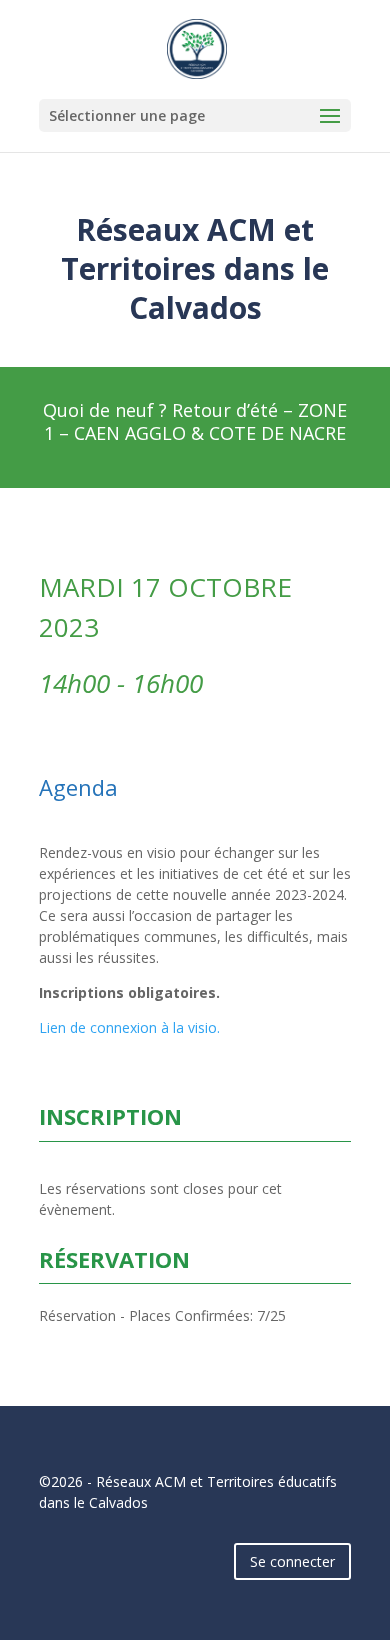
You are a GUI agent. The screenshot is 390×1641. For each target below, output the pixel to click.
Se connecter (292, 1561)
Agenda (78, 787)
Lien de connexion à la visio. (129, 1027)
